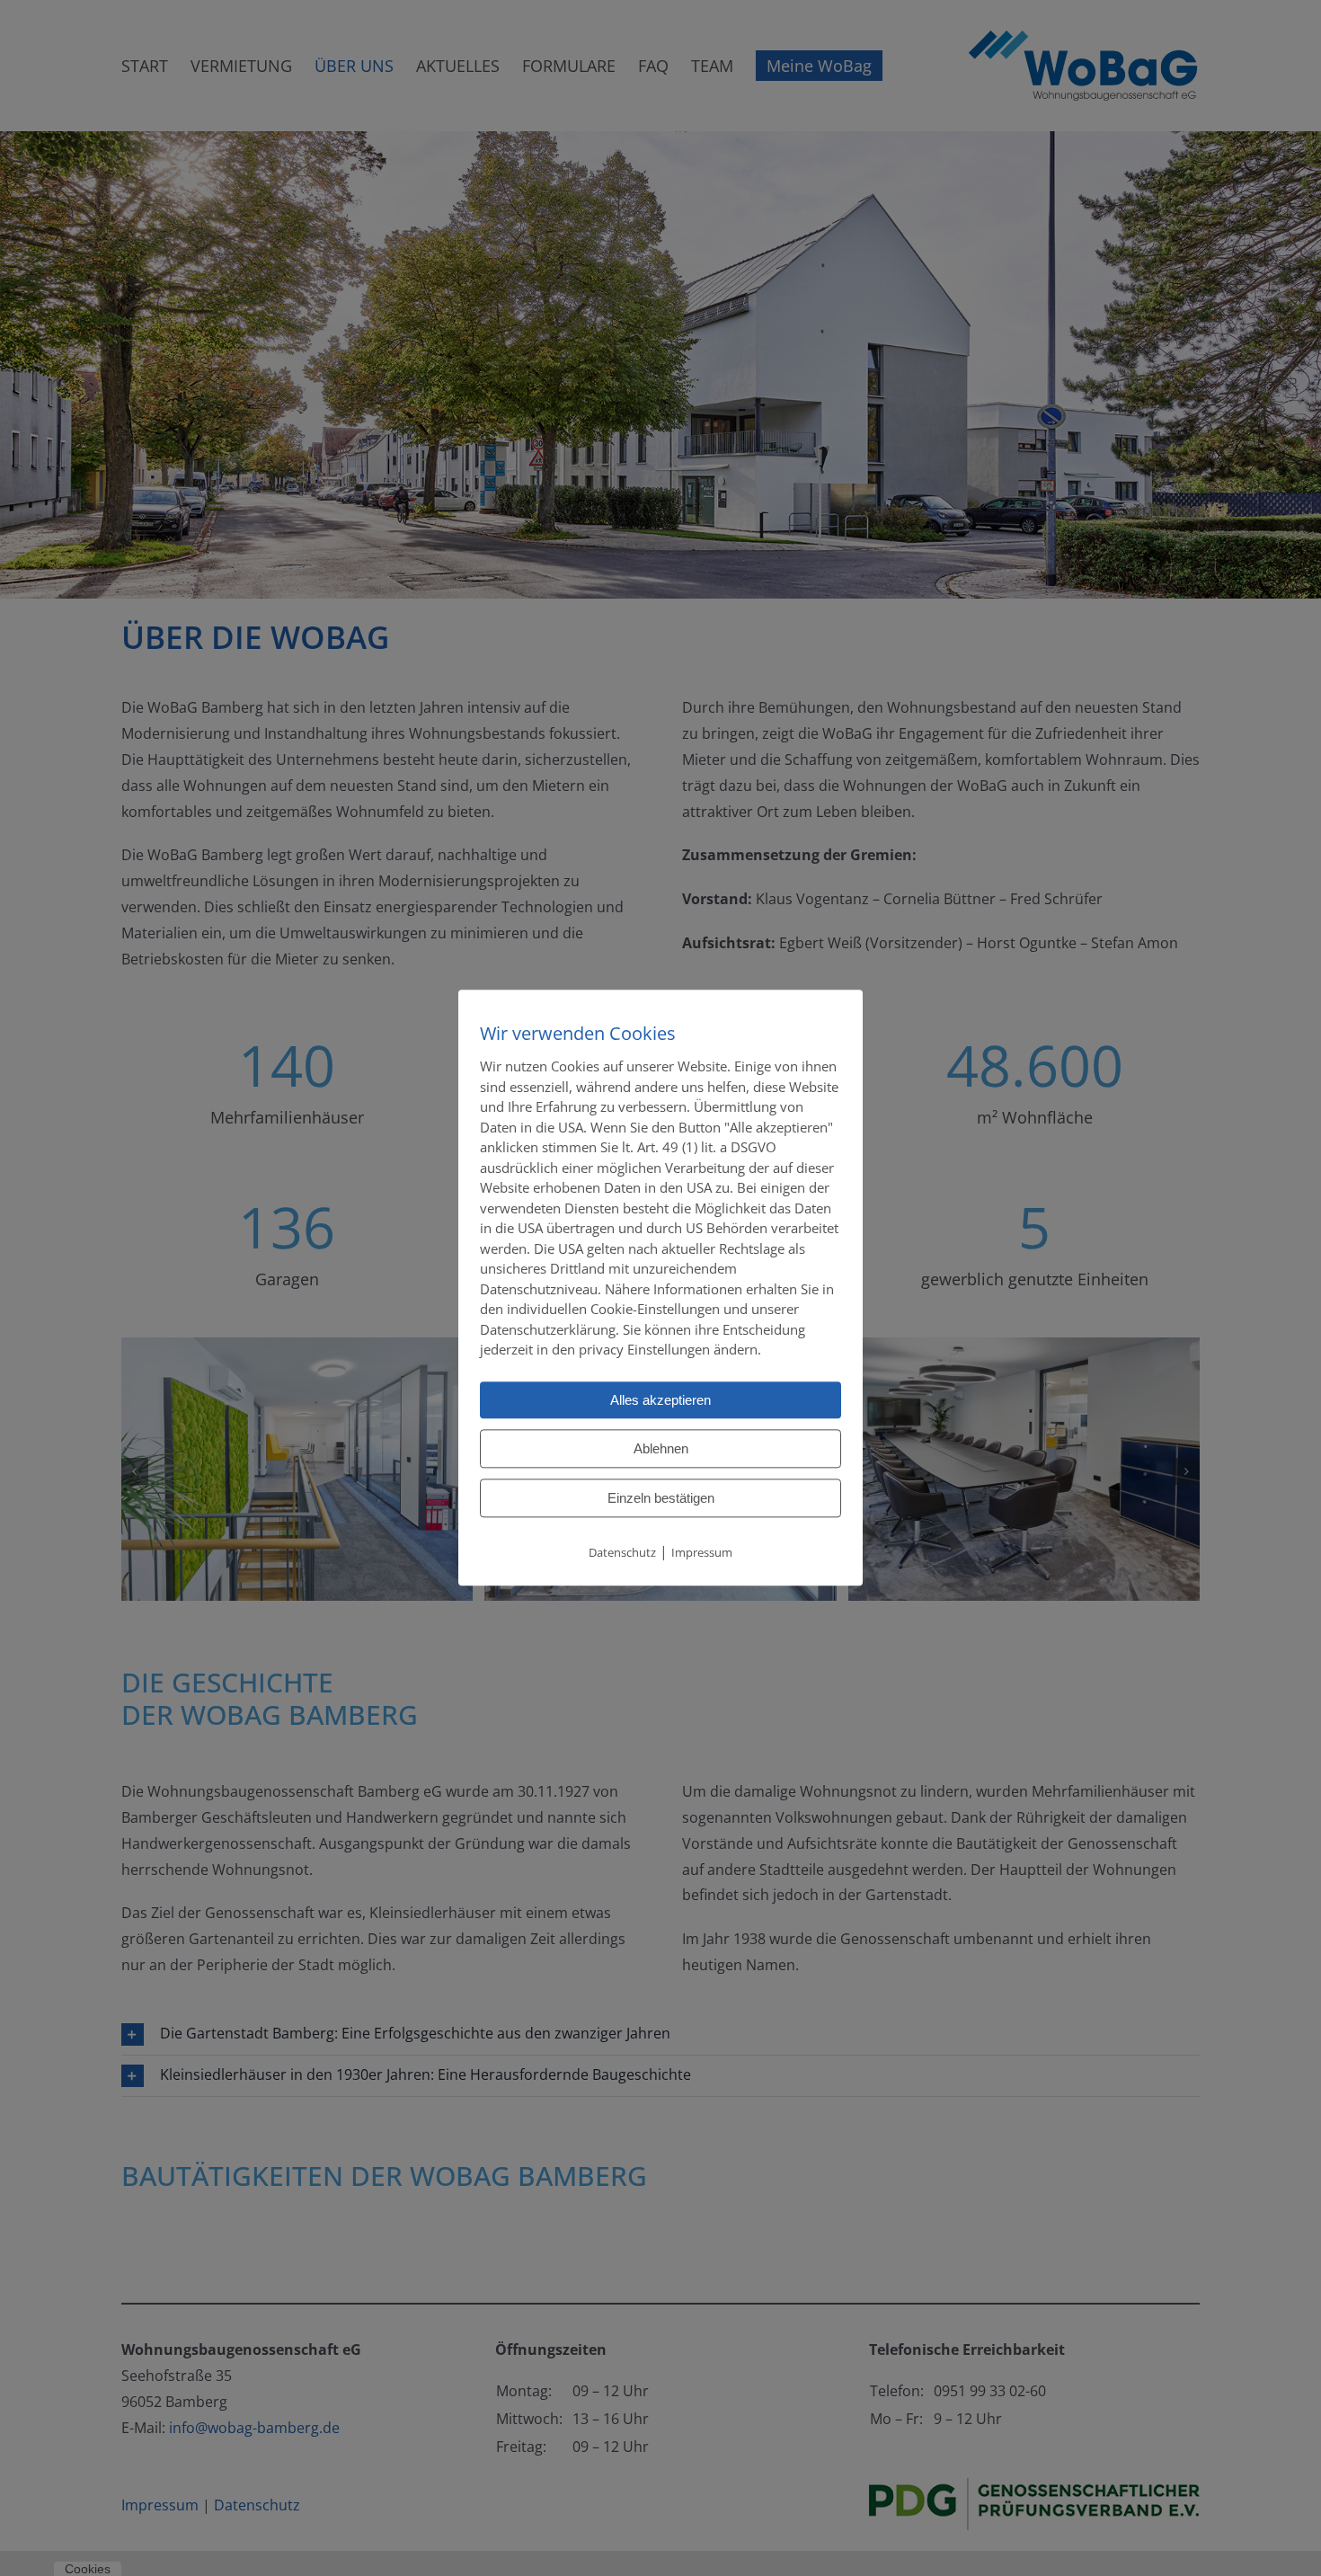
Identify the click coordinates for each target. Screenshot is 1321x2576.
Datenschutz (622, 1552)
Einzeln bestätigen (661, 1498)
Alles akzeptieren (660, 1400)
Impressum (702, 1552)
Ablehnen (661, 1448)
